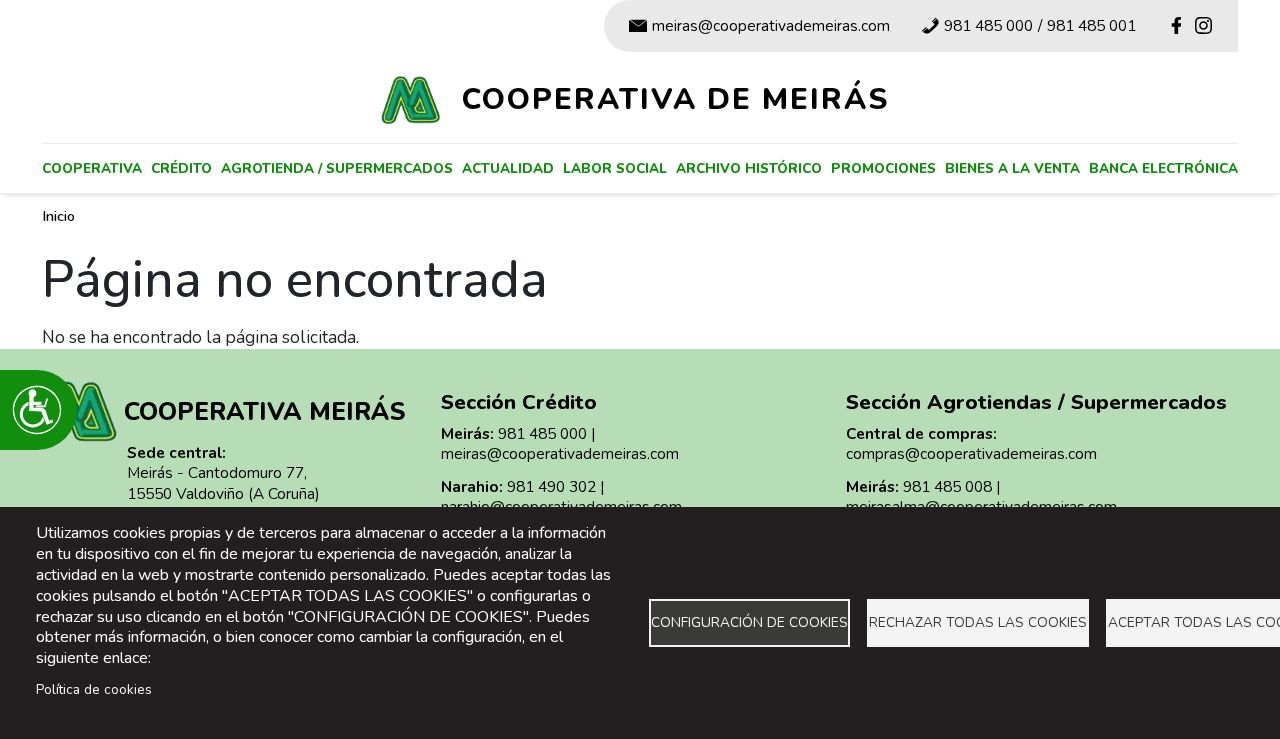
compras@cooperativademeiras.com (971, 453)
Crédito (181, 168)
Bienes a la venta (1012, 168)
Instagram (1203, 25)
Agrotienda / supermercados (337, 168)
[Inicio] (418, 100)
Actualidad (508, 168)
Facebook (1175, 25)
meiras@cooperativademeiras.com (771, 25)
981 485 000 (988, 25)
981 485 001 (1091, 25)
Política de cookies (94, 689)
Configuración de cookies (749, 622)
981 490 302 (551, 486)
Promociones (883, 168)
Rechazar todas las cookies (978, 622)
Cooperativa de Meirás (675, 99)
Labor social (615, 168)
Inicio (58, 216)
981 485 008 (947, 486)
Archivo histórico (749, 168)
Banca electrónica (1163, 168)
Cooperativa (92, 168)
